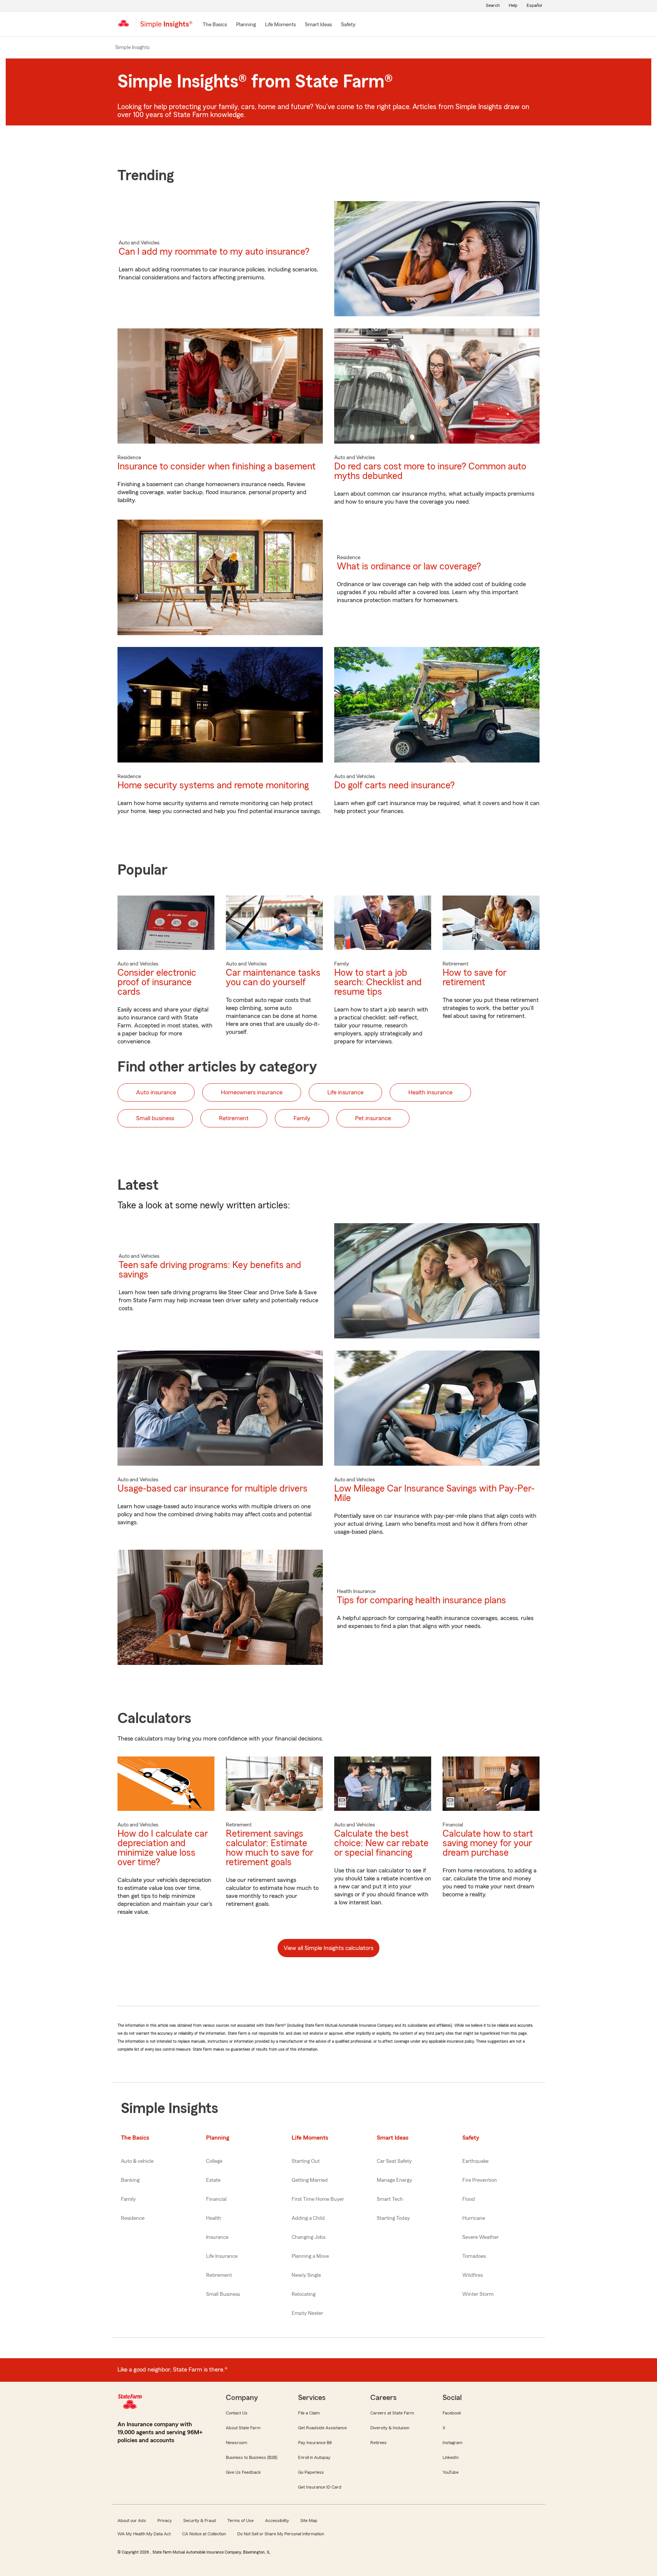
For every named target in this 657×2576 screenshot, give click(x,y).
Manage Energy (394, 2180)
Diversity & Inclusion (390, 2428)
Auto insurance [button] (156, 1092)
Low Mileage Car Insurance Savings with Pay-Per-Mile (434, 1493)
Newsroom (236, 2443)
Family (128, 2199)
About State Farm (243, 2428)
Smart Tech (390, 2199)
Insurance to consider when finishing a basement (217, 467)
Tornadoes (474, 2256)
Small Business (223, 2294)
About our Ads (132, 2521)
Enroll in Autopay (314, 2457)
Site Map (309, 2521)
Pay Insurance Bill (315, 2443)
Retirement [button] (234, 1118)
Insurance (217, 2237)
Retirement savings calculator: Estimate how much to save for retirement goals (270, 1848)
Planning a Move (310, 2256)
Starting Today (393, 2218)
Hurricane (474, 2218)
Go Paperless (311, 2472)
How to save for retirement (474, 978)
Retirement (219, 2275)
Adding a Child (308, 2218)
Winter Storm (478, 2294)
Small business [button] (155, 1118)
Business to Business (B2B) (252, 2457)
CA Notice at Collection (204, 2534)
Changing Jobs (309, 2237)
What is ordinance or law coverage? (409, 567)
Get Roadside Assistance (322, 2428)
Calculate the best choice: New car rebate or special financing (381, 1843)
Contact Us (237, 2413)
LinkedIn (451, 2457)
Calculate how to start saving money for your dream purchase (488, 1843)
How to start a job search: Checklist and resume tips (378, 982)
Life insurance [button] (345, 1092)
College (214, 2161)
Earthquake (475, 2161)
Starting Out (306, 2161)
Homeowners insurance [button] (252, 1092)
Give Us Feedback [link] (243, 2472)
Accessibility (277, 2521)
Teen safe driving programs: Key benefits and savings (210, 1270)
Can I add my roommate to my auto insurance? (214, 252)
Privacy (165, 2521)
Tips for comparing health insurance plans (421, 1600)
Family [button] (302, 1118)
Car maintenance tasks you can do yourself (273, 978)
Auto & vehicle (137, 2161)
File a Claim (309, 2413)
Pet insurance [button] (373, 1118)
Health (214, 2218)
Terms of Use (240, 2521)
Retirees (378, 2443)
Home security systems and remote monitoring (213, 785)
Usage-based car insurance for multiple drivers (213, 1489)
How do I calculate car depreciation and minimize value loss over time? (163, 1848)
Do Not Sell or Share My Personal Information (281, 2534)
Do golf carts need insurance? (394, 785)
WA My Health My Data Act (144, 2534)
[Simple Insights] (166, 27)
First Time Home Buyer (318, 2199)
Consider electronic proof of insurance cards (157, 982)
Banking (130, 2180)
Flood (469, 2199)
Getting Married (310, 2180)
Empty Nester (307, 2313)
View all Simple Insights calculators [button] (328, 1948)
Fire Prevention (480, 2180)
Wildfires (473, 2275)
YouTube (451, 2472)
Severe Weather (481, 2237)
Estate (213, 2180)
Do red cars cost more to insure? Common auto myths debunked (430, 471)
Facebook (452, 2413)
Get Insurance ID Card (320, 2487)
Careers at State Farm (392, 2413)
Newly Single (306, 2275)
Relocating (304, 2294)
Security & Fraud (200, 2521)
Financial (216, 2199)
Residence (133, 2218)
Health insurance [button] (430, 1092)
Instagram (452, 2443)
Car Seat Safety (394, 2161)
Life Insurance (222, 2256)
